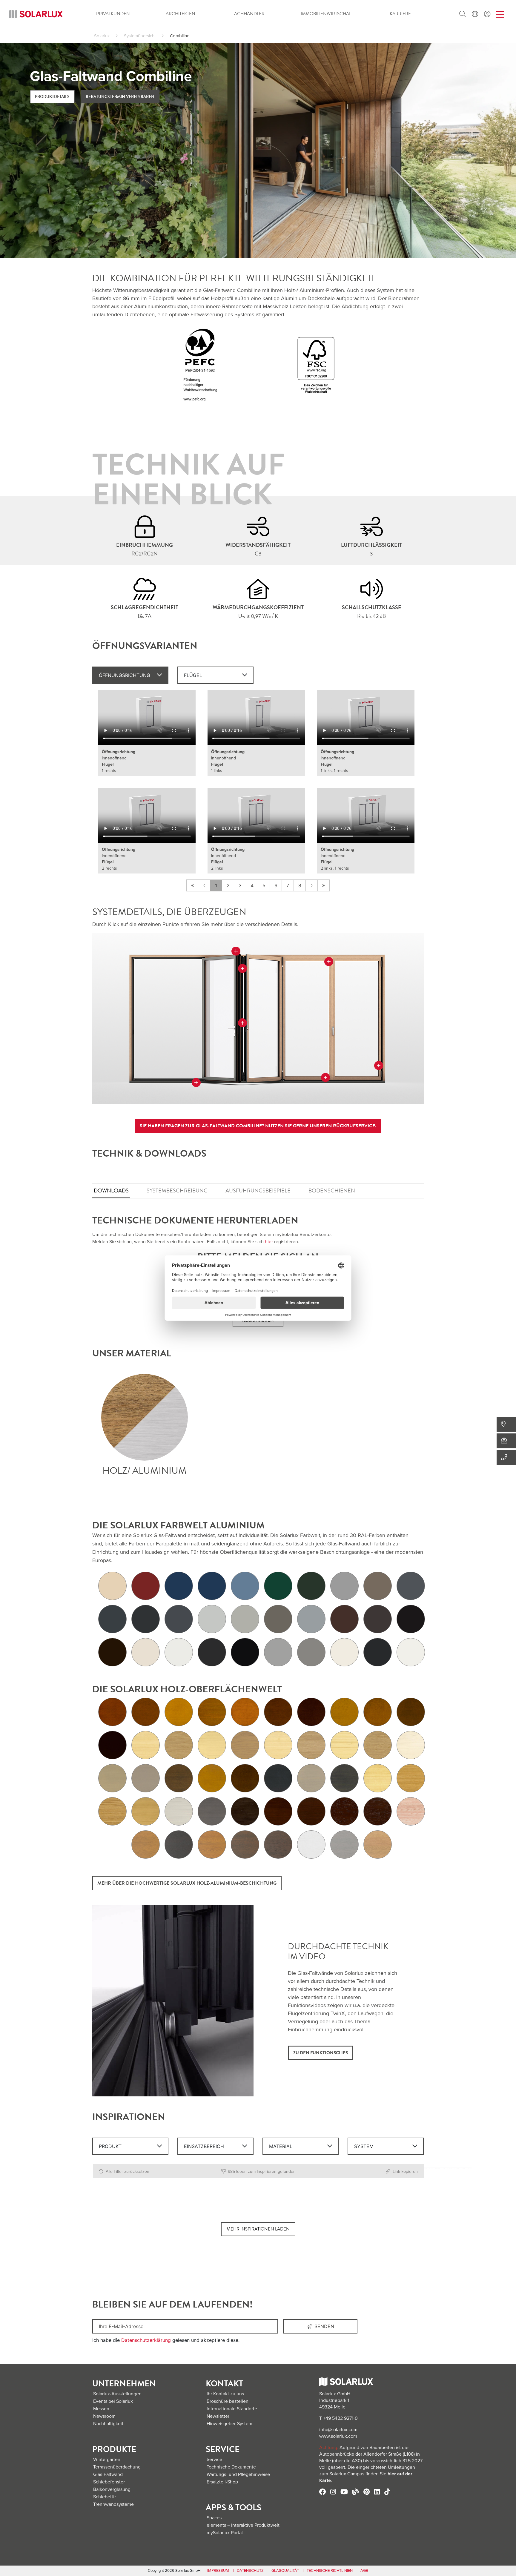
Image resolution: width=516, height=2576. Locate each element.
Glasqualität (285, 2571)
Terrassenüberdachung (117, 2467)
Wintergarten (107, 2460)
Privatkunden (113, 14)
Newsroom (104, 2416)
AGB (364, 2571)
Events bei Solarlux (113, 2401)
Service (214, 2460)
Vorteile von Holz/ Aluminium (145, 1417)
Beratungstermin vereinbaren (120, 97)
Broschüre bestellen (228, 2401)
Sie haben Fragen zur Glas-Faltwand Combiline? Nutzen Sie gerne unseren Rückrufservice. (258, 1126)
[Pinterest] (367, 2492)
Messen (101, 2409)
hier (269, 1242)
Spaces (214, 2518)
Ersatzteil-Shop (222, 2482)
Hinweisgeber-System (229, 2424)
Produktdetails (52, 97)
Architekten (181, 14)
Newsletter (218, 2416)
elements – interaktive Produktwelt (243, 2525)
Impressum (218, 2571)
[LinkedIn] (377, 2492)
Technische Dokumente (231, 2467)
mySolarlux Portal (225, 2533)
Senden (323, 2326)
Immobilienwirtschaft (327, 14)
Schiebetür (105, 2497)
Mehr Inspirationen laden (258, 2229)
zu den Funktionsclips (321, 2053)
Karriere (400, 14)
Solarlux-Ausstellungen (117, 2394)
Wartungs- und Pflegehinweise (238, 2474)
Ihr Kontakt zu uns (225, 2394)
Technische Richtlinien (330, 2571)
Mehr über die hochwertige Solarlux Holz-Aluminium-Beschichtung (187, 1883)
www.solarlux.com (338, 2436)
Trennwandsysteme (113, 2504)
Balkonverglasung (112, 2489)
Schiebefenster (109, 2482)
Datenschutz (250, 2571)
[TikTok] (387, 2492)
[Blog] (356, 2492)
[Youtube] (344, 2492)
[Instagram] (333, 2492)
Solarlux (102, 36)
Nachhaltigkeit (108, 2424)
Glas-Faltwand (108, 2474)
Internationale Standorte (232, 2409)
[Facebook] (322, 2492)
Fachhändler (248, 14)
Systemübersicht (140, 36)
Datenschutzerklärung (146, 2340)
